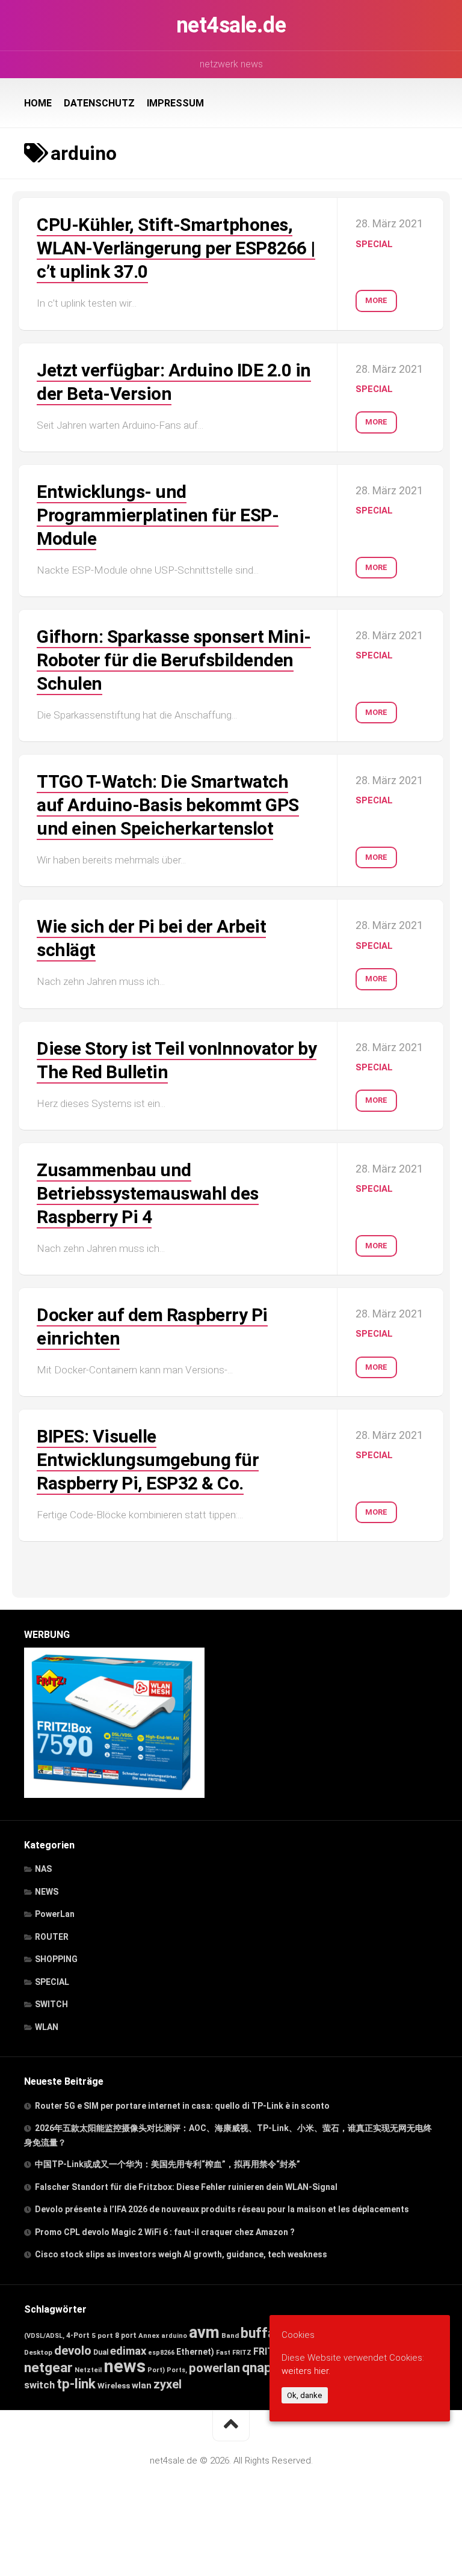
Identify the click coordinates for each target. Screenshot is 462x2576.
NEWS (47, 1892)
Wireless (114, 2385)
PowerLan (55, 1914)
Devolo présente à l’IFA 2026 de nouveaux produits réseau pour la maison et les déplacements (222, 2209)
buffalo (263, 2333)
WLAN (47, 2027)
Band (230, 2335)
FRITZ (242, 2353)
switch (39, 2385)
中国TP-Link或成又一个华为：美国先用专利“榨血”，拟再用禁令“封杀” (168, 2164)
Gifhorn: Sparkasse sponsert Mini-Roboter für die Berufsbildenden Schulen (174, 660)
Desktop (38, 2352)
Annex (149, 2335)
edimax (128, 2351)
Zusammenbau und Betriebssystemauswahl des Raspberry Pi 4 (148, 1193)
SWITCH (51, 2004)
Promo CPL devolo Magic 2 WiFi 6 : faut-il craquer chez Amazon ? (165, 2232)
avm (204, 2332)
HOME (38, 103)
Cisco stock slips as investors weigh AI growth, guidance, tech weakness (181, 2254)
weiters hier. (306, 2371)
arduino (174, 2336)
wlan (142, 2385)
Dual (101, 2352)
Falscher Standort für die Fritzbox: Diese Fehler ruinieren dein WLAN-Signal (186, 2187)
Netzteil (88, 2370)
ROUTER (52, 1937)
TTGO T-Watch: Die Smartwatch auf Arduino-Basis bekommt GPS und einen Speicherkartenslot (168, 805)
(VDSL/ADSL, (44, 2336)
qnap (257, 2367)
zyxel (168, 2384)
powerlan (214, 2368)
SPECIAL (374, 244)
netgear (48, 2368)
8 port (126, 2335)
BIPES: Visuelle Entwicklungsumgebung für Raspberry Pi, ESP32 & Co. (148, 1460)
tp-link (76, 2384)
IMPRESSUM (175, 103)
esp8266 (161, 2353)
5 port (102, 2335)
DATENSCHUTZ (99, 103)
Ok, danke (305, 2395)
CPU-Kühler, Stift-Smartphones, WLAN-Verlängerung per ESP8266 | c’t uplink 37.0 (176, 248)
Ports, (177, 2370)
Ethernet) (195, 2352)
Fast (223, 2353)
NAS (43, 1869)
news (125, 2366)
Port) (156, 2370)
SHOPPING (56, 1959)
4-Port (78, 2335)
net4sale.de (231, 25)
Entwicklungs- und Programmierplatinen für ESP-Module (158, 515)
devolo (73, 2351)
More (376, 300)
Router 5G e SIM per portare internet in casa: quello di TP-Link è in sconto (182, 2106)
